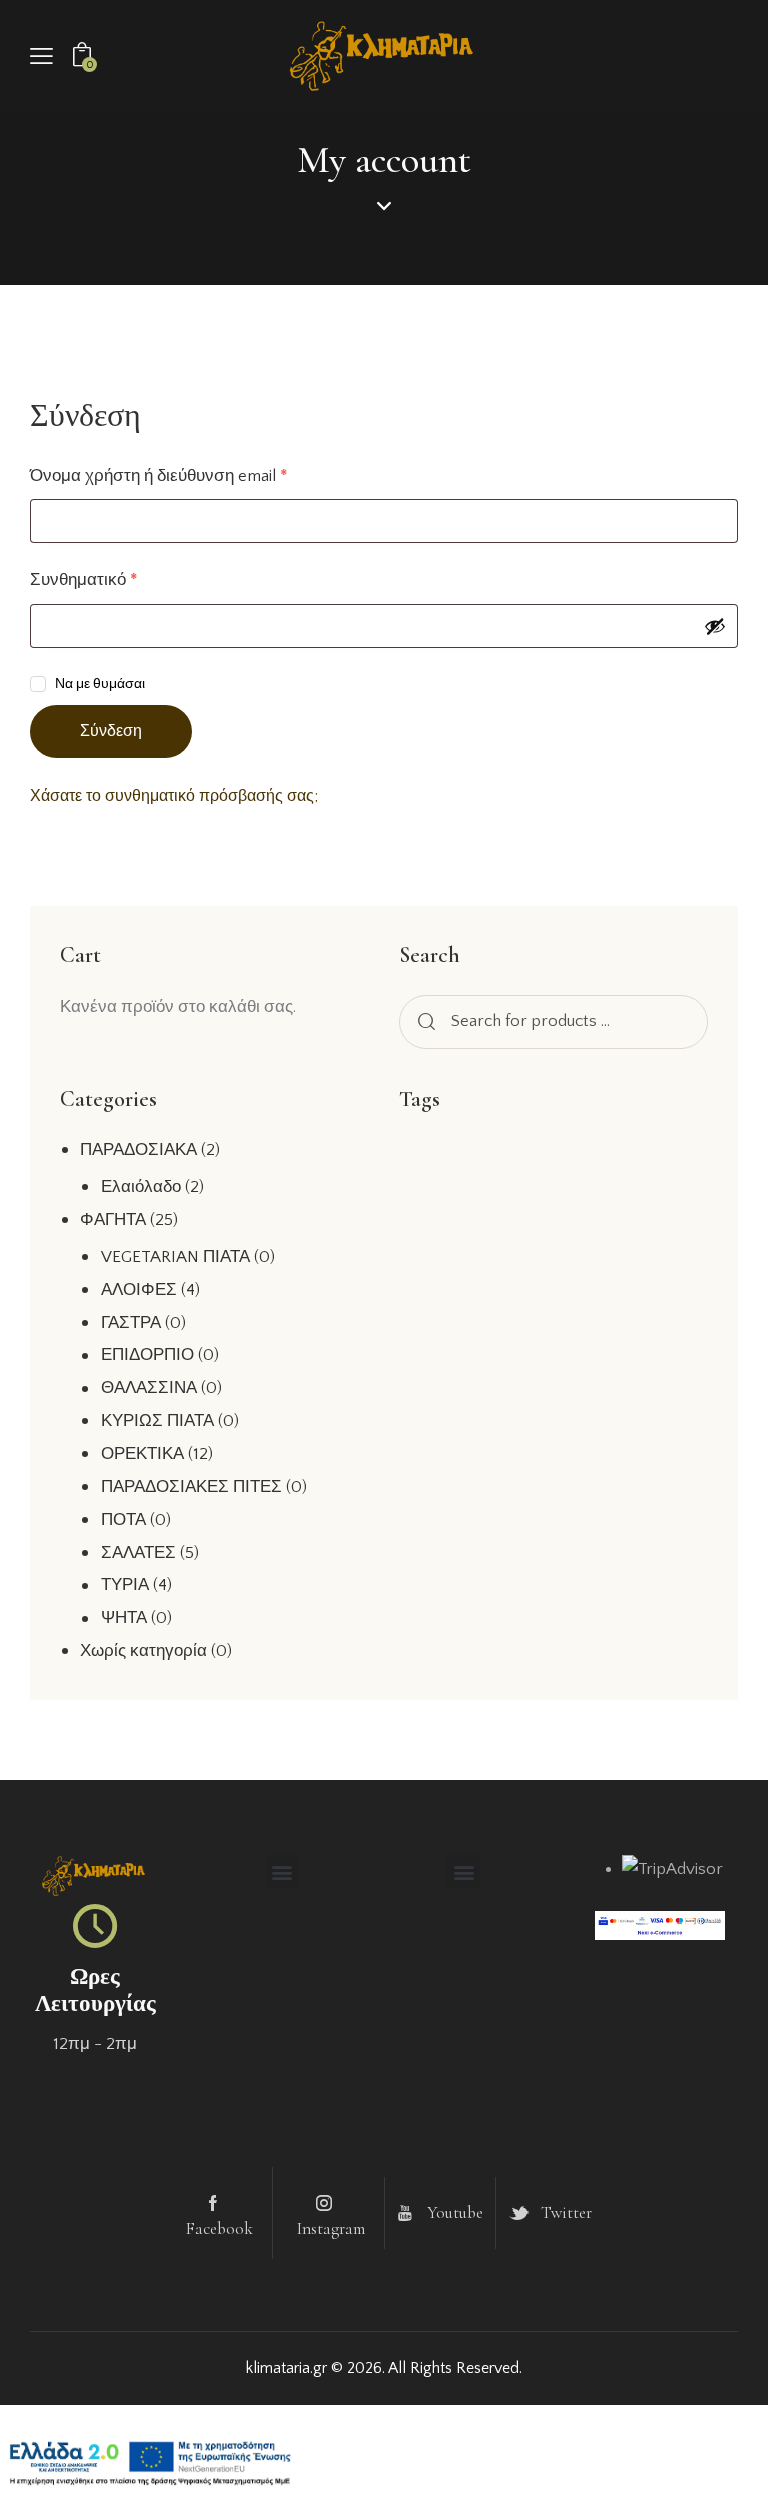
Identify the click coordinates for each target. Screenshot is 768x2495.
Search (423, 1022)
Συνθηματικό (122, 578)
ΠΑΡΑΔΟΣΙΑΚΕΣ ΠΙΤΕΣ (191, 1487)
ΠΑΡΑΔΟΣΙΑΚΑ (138, 1150)
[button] (41, 56)
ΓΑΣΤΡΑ (131, 1323)
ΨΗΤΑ (124, 1618)
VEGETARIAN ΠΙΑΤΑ (175, 1257)
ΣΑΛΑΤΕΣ (138, 1553)
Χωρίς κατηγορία (143, 1651)
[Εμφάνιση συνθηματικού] (715, 626)
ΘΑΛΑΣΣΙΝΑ (149, 1388)
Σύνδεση (111, 731)
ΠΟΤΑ (123, 1520)
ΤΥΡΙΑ (125, 1585)
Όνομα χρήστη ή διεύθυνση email (197, 474)
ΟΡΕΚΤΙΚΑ (142, 1454)
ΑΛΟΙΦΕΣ (139, 1290)
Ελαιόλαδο (141, 1187)
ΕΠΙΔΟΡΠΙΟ (147, 1355)
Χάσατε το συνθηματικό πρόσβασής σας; (174, 796)
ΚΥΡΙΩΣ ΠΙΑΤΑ (157, 1421)
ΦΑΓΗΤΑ (113, 1220)
